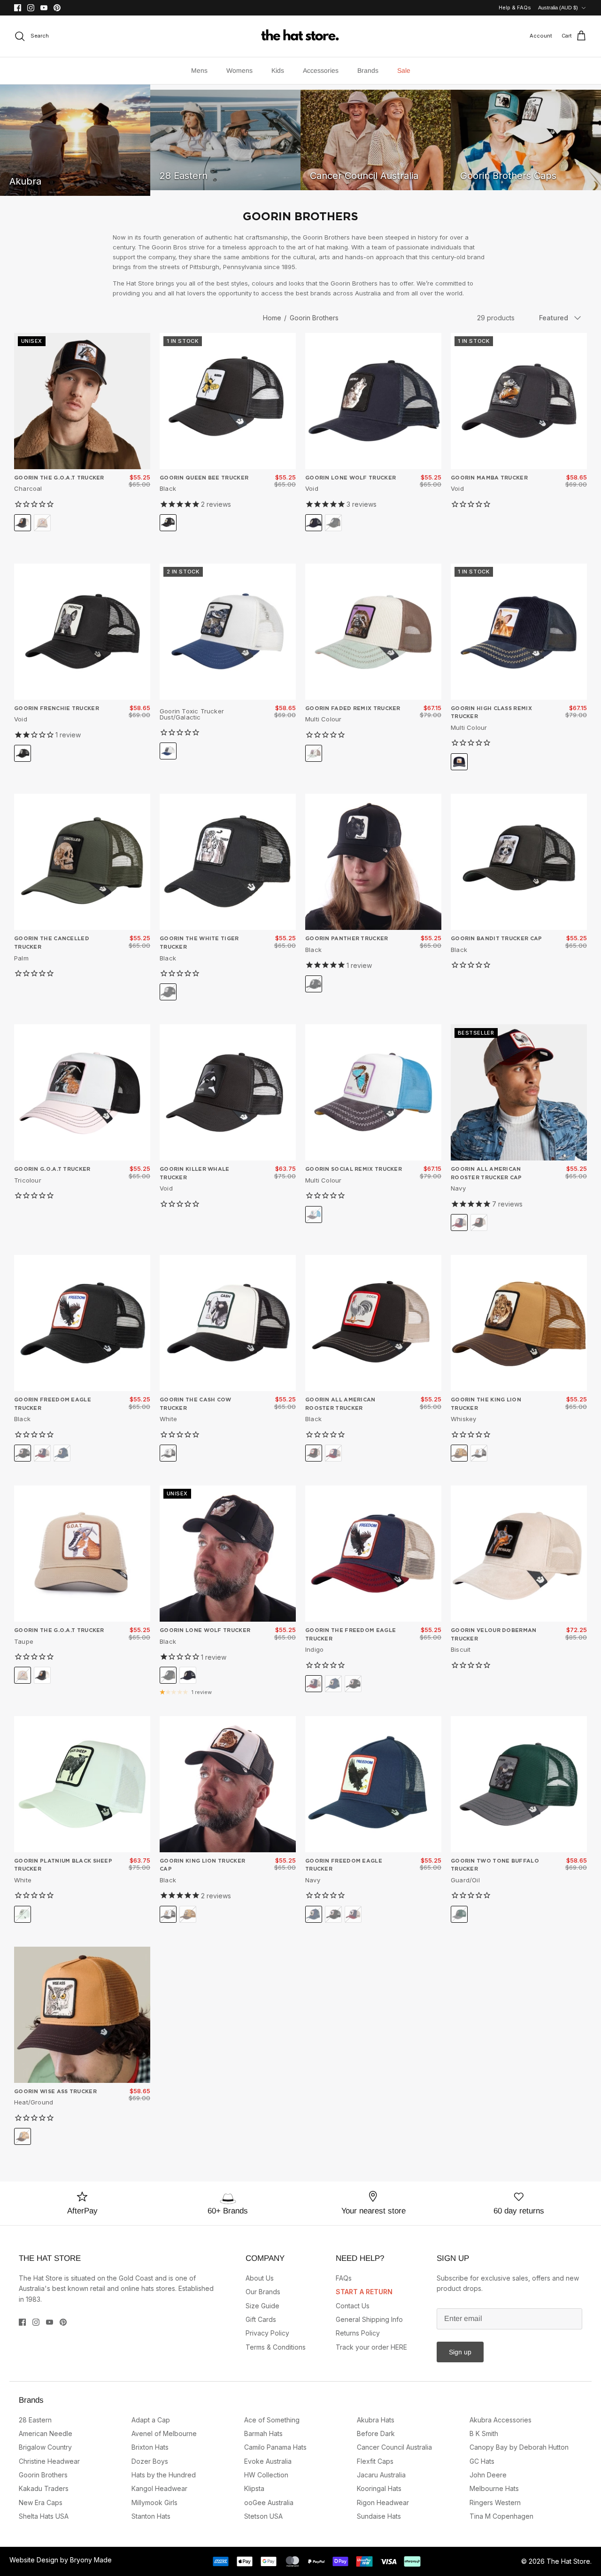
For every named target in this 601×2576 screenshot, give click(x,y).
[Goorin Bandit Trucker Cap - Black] (519, 862)
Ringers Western (495, 2503)
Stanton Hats (151, 2516)
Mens (199, 70)
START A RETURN (364, 2292)
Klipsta (254, 2488)
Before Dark (376, 2433)
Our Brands (263, 2292)
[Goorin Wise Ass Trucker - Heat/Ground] (82, 2015)
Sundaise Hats (379, 2516)
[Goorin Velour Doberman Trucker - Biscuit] (519, 1554)
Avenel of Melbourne (164, 2433)
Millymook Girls (154, 2503)
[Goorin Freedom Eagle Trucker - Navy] (373, 1784)
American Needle (46, 2433)
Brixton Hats (150, 2447)
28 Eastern (35, 2420)
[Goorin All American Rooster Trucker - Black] (373, 1323)
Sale (404, 70)
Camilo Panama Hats (275, 2447)
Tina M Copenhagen (501, 2516)
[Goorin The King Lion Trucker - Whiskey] (519, 1323)
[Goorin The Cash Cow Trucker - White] (228, 1323)
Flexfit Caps (375, 2461)
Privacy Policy (267, 2333)
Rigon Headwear (383, 2503)
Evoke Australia (268, 2461)
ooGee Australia (269, 2503)
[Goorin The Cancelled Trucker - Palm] (82, 862)
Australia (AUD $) (558, 8)
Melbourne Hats (494, 2488)
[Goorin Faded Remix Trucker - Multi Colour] (373, 632)
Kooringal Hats (379, 2488)
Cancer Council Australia (394, 2447)
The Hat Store (568, 2561)
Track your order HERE (371, 2347)
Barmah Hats (263, 2433)
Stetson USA (263, 2516)
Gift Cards (261, 2319)
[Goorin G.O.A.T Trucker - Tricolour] (82, 1092)
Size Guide (262, 2306)
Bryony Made (91, 2560)
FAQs (344, 2278)
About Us (260, 2278)
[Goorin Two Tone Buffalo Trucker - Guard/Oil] (519, 1784)
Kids (278, 70)
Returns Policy (358, 2333)
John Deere (488, 2475)
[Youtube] (44, 8)
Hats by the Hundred (164, 2475)
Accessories (321, 70)
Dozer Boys (150, 2461)
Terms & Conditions (276, 2347)
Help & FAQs (515, 8)
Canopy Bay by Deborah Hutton (519, 2447)
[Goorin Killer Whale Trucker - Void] (228, 1092)
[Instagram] (31, 8)
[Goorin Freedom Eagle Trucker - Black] (82, 1323)
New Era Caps (41, 2503)
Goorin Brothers (314, 318)
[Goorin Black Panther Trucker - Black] (373, 862)
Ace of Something (272, 2420)
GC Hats (482, 2461)
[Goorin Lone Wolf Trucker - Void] (373, 401)
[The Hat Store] (300, 36)
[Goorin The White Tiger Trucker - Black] (228, 862)
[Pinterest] (57, 8)
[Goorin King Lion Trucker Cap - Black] (228, 1784)
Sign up (460, 2352)
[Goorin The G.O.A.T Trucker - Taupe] (82, 1554)
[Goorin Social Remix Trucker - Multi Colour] (373, 1092)
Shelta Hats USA (44, 2516)
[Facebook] (18, 8)
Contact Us (353, 2306)
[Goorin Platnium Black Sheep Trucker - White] (82, 1784)
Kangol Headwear (159, 2488)
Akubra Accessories (501, 2420)
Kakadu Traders (44, 2488)
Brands (368, 70)
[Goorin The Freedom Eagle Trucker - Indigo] (373, 1554)
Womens (239, 70)
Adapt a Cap (151, 2420)
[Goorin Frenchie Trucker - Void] (82, 632)
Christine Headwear (49, 2461)
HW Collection (266, 2475)
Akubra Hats (376, 2420)
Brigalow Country (45, 2447)
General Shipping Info (369, 2319)
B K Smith (484, 2433)
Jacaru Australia (381, 2475)
